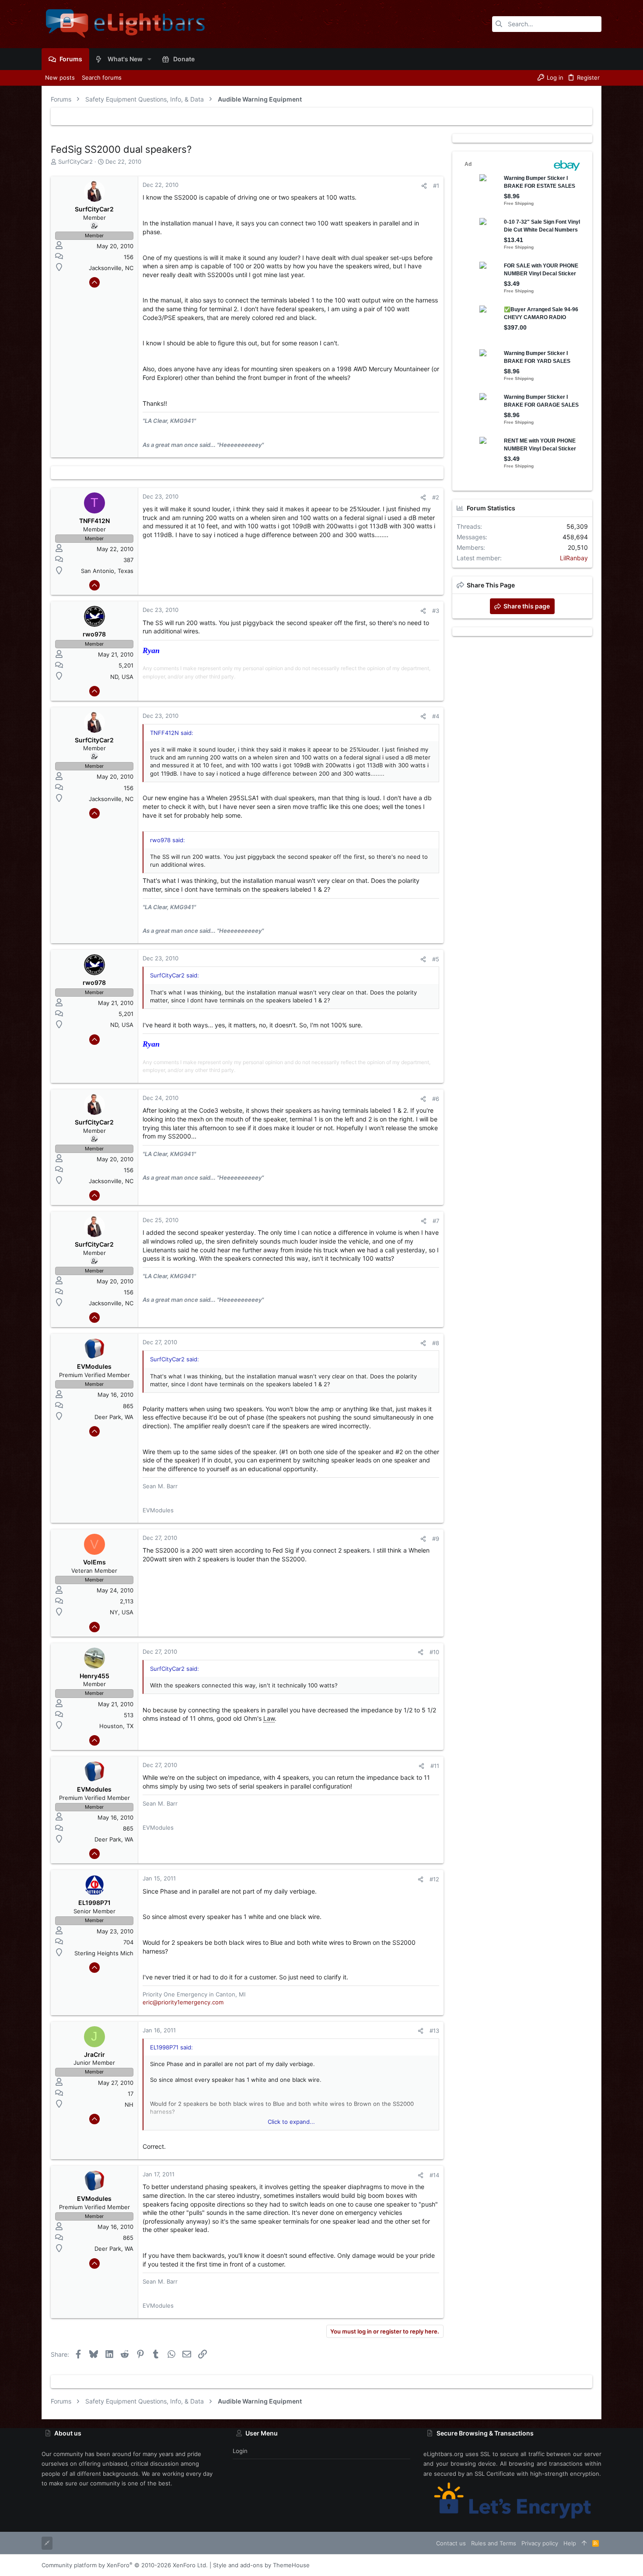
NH (129, 2105)
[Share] (424, 186)
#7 (436, 1221)
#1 (436, 186)
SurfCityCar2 (75, 162)
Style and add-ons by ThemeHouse (261, 2565)
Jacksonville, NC (111, 268)
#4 (436, 716)
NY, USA (122, 1612)
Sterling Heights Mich (104, 1953)
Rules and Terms (494, 2543)
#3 (436, 611)
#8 (436, 1343)
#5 (436, 959)
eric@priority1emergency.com (183, 2002)
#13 (434, 2031)
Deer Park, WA (114, 1417)
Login (240, 2451)
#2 (436, 497)
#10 (434, 1652)
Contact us (451, 2543)
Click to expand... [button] (291, 2122)
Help (570, 2543)
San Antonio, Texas (107, 571)
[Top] (584, 2543)
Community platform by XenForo (125, 2565)
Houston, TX (116, 1726)
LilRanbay (574, 558)
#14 (434, 2175)
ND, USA (122, 677)
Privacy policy (540, 2543)
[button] (149, 59)
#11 (435, 1766)
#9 (436, 1539)
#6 (436, 1099)
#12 (434, 1879)
